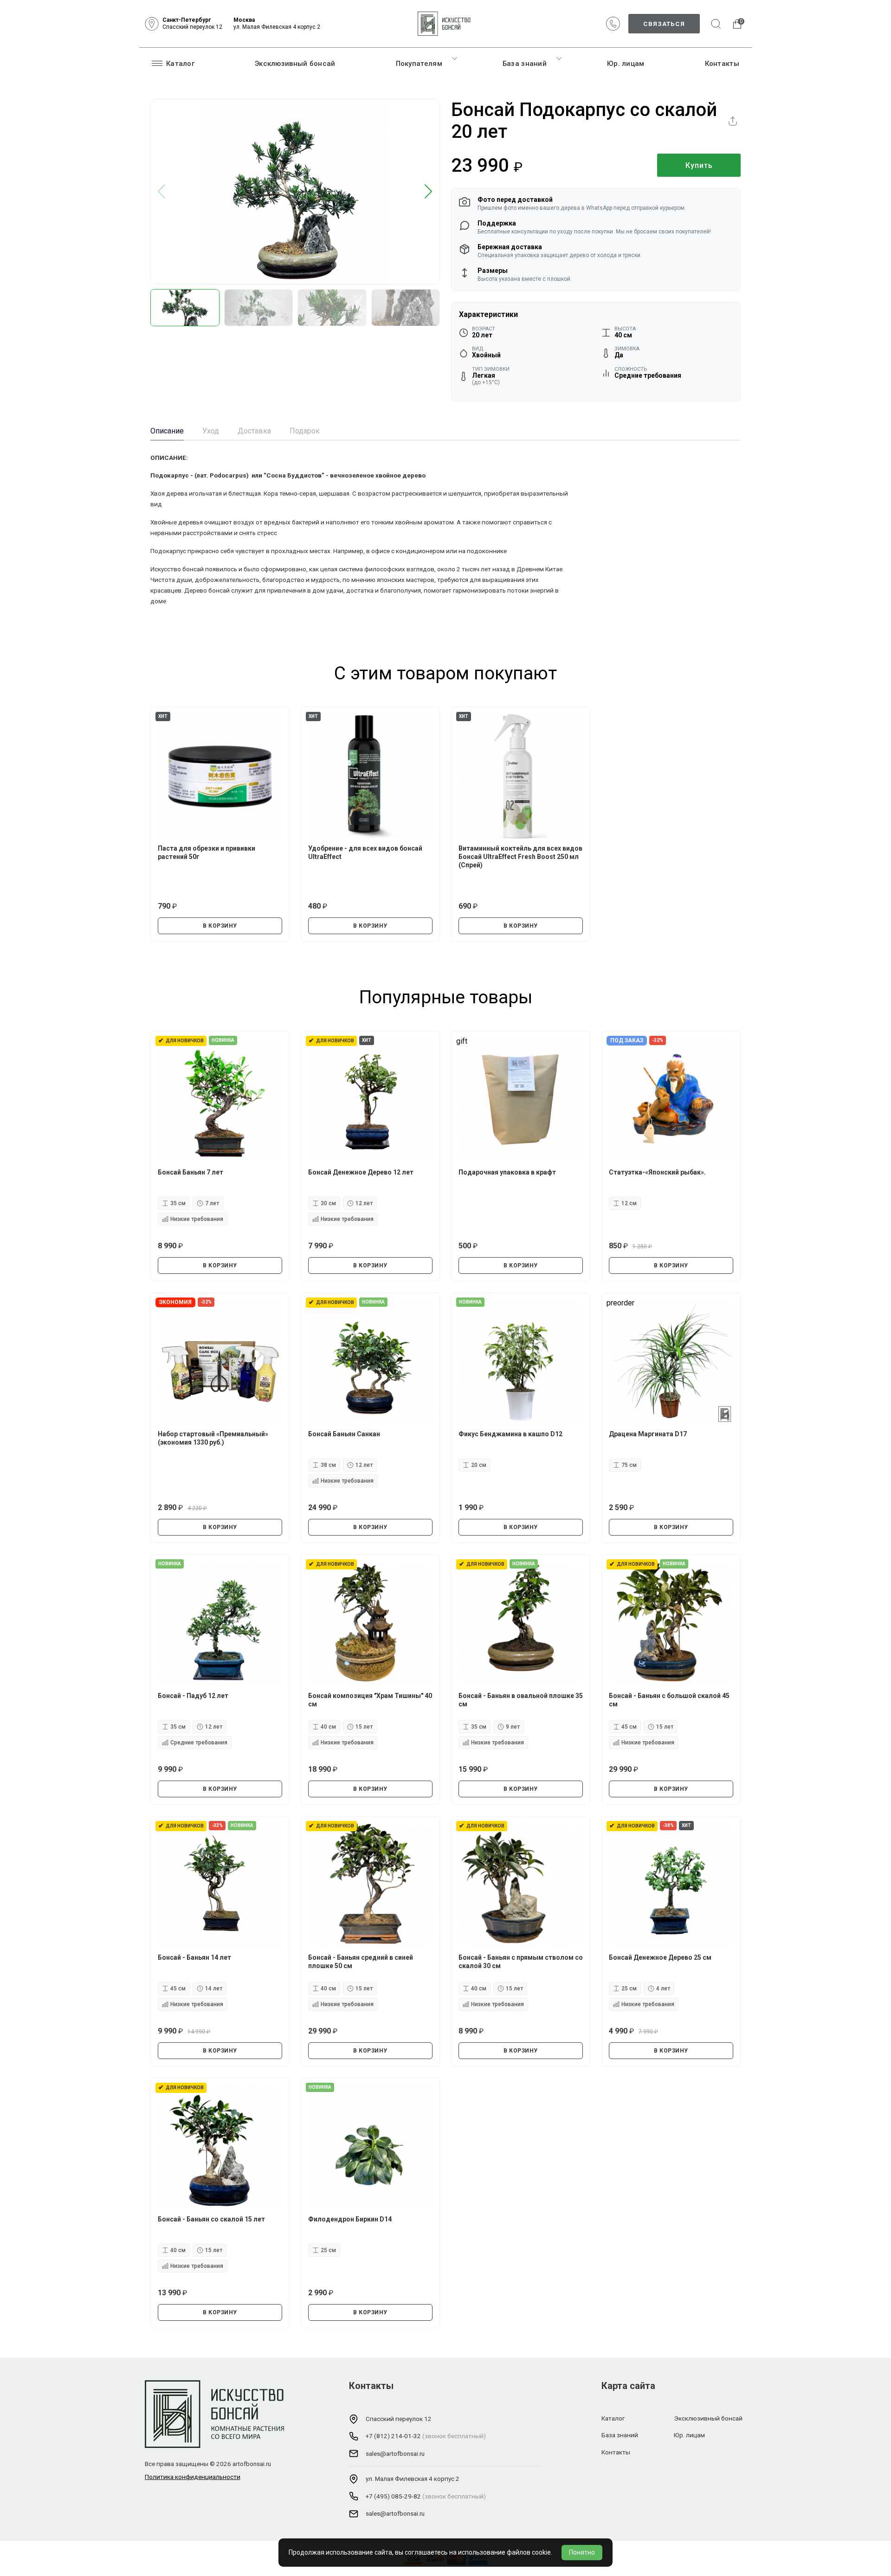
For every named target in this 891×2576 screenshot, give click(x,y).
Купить (699, 165)
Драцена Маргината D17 (648, 1434)
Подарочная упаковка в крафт (507, 1172)
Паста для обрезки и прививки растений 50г (207, 852)
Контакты (722, 64)
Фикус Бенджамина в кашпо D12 (510, 1434)
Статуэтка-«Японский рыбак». (657, 1172)
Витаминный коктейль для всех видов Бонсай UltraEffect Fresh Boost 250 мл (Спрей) (520, 857)
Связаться (664, 24)
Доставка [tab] (254, 431)
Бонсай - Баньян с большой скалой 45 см (669, 1700)
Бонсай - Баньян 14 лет (194, 1957)
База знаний (525, 64)
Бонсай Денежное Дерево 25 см (660, 1957)
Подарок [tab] (305, 431)
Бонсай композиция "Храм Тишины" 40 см (370, 1700)
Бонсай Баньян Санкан (344, 1434)
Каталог (180, 64)
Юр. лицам (626, 64)
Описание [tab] (167, 431)
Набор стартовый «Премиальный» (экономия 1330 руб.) (213, 1438)
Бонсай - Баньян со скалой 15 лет (211, 2219)
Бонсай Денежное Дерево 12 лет (361, 1172)
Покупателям (419, 64)
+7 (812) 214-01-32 (393, 2436)
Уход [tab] (211, 431)
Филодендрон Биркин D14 (350, 2219)
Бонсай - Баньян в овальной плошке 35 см (521, 1700)
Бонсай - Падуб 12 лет (193, 1696)
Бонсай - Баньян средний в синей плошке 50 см (361, 1962)
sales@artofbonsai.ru (395, 2453)
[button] (429, 192)
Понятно (582, 2552)
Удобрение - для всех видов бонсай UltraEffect (365, 852)
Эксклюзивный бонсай (295, 64)
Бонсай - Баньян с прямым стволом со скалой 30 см (521, 1962)
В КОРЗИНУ (220, 926)
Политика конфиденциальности (193, 2477)
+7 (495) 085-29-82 (393, 2496)
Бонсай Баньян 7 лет (190, 1172)
